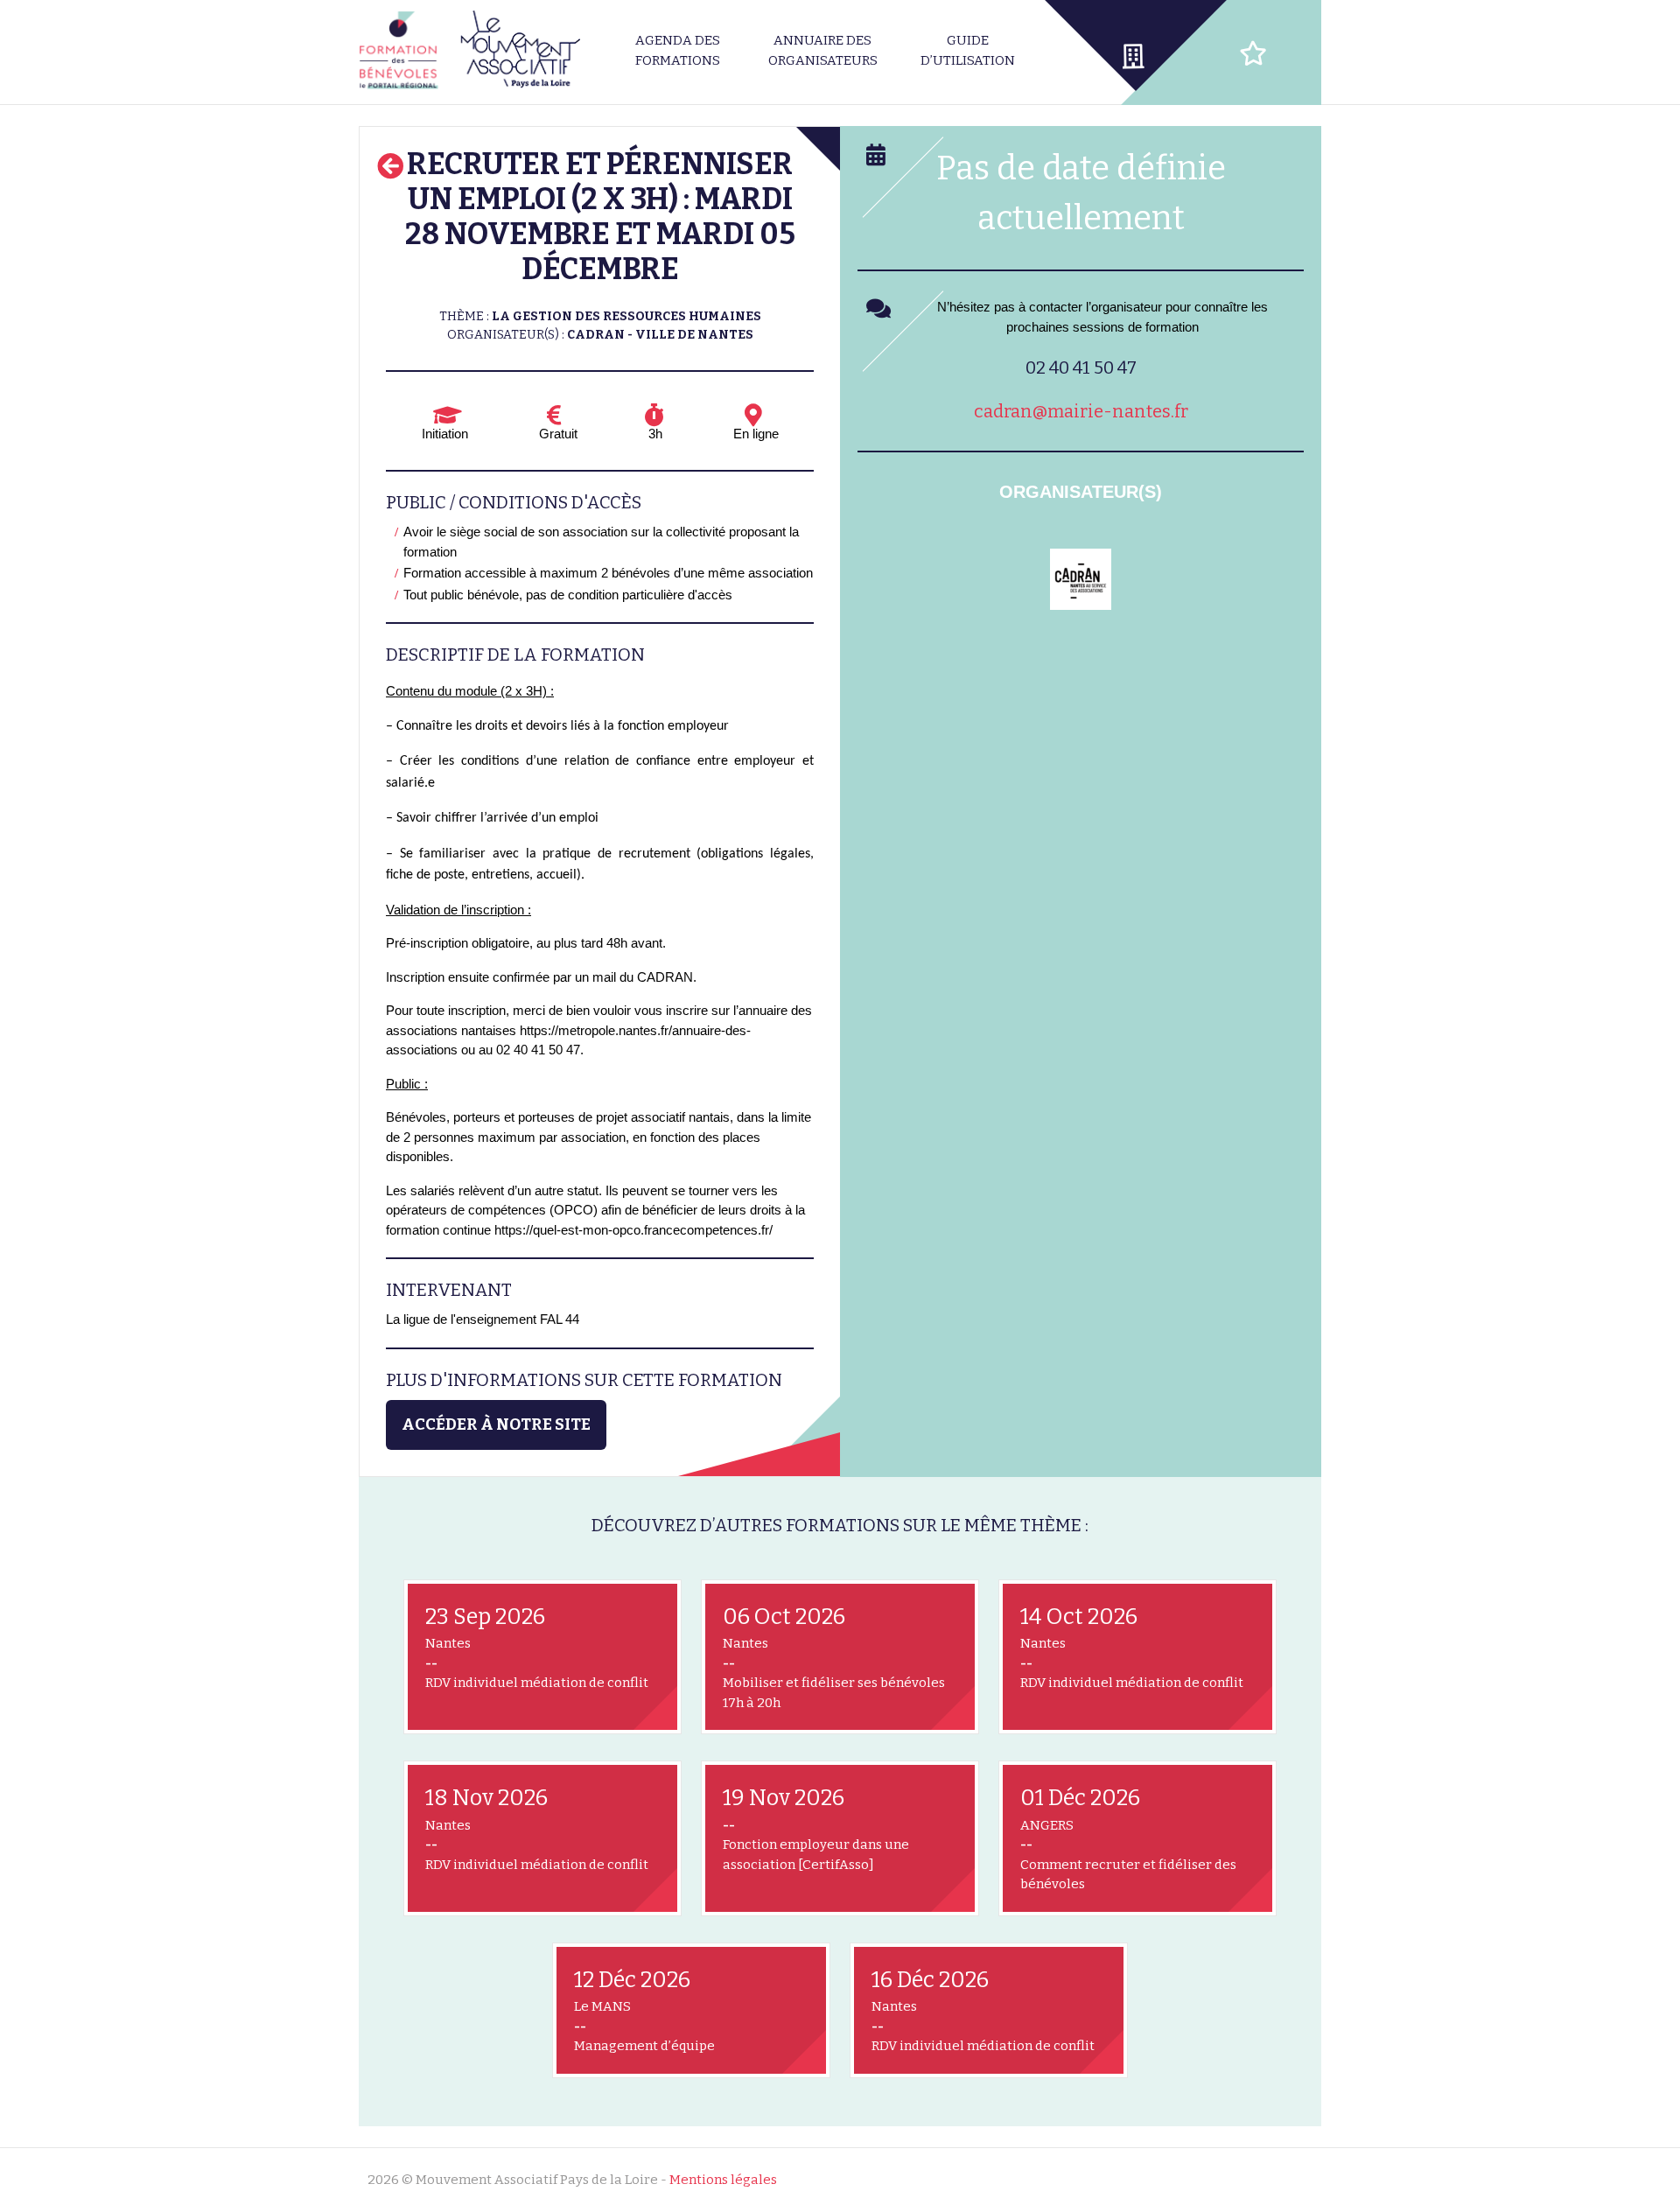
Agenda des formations (678, 50)
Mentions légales (723, 2180)
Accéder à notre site (496, 1424)
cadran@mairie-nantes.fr (1081, 411)
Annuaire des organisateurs (823, 50)
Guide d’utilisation (968, 50)
